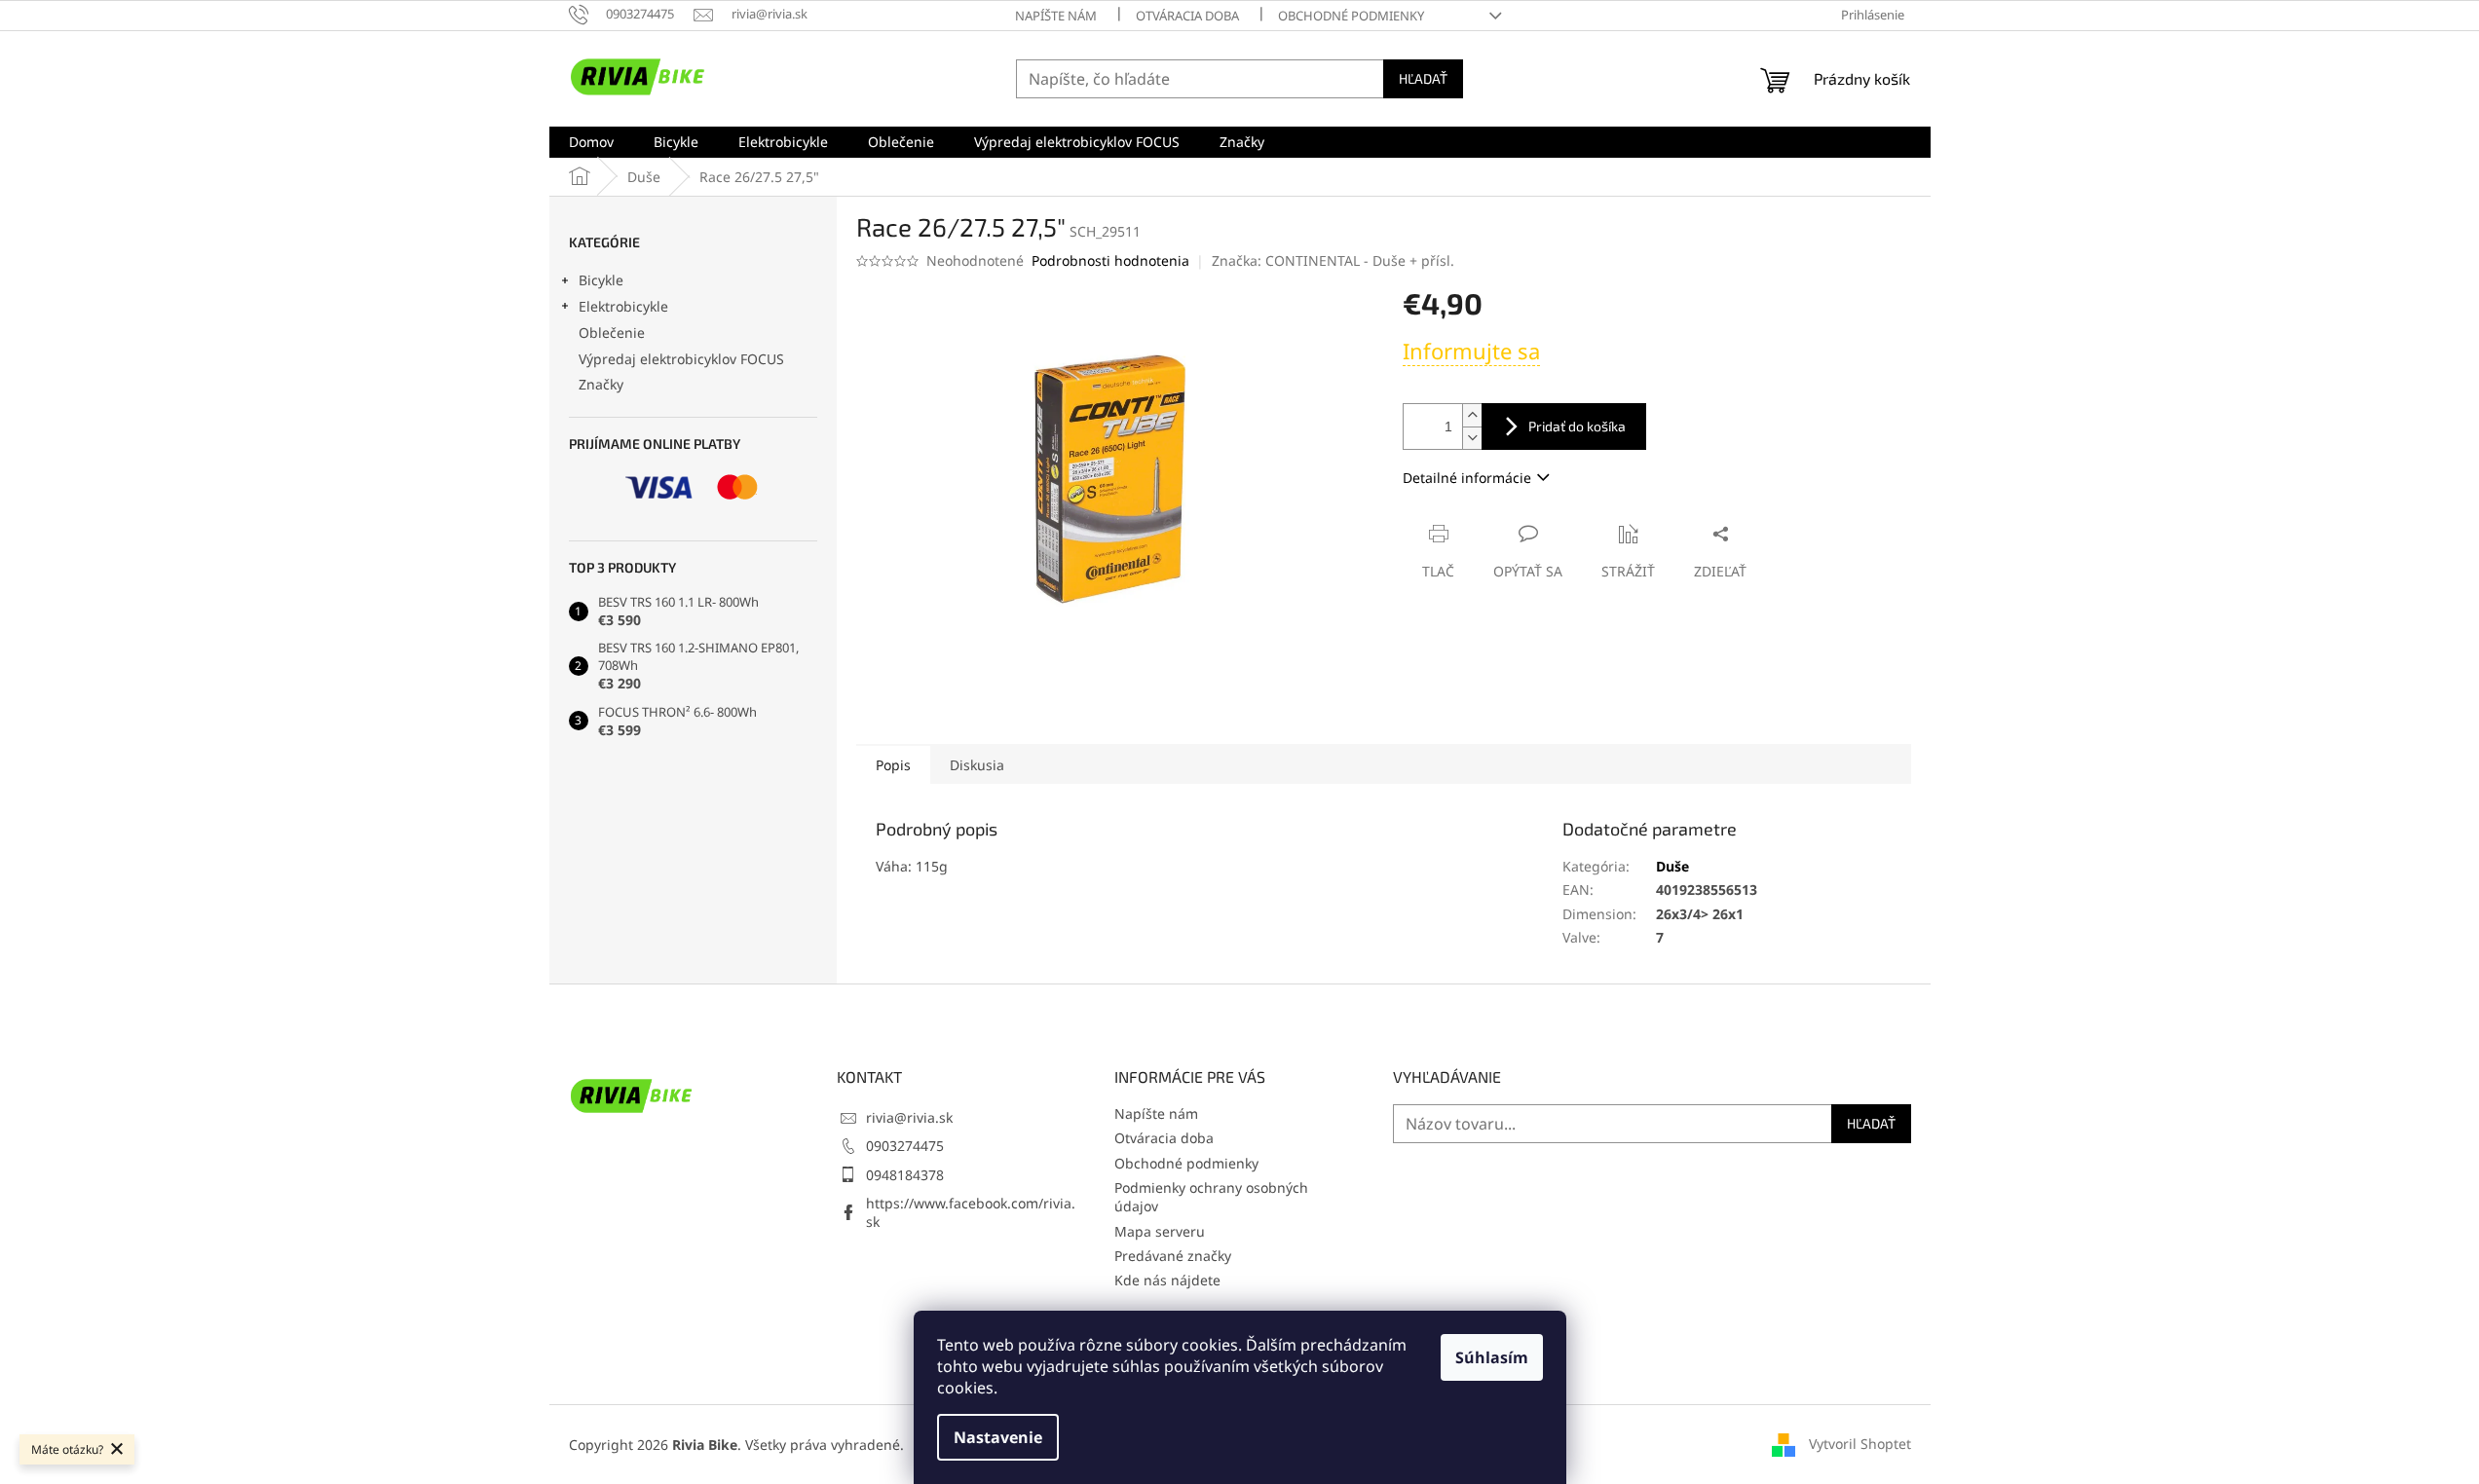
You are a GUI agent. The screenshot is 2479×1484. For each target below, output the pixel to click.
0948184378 (905, 1175)
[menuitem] (591, 142)
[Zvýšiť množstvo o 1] (1472, 415)
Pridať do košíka (1577, 426)
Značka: (1333, 260)
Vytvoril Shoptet (1860, 1443)
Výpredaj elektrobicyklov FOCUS (681, 359)
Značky (601, 384)
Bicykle (601, 280)
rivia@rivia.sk (909, 1117)
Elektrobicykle (623, 306)
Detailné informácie (1467, 478)
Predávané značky (1173, 1256)
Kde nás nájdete (1167, 1280)
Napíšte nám (1056, 16)
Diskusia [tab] (977, 765)
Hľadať (1423, 78)
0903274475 (905, 1146)
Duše (1672, 866)
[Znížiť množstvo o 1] (1472, 438)
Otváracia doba (1187, 16)
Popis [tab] (893, 765)
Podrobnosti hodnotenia (1110, 260)
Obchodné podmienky (1351, 16)
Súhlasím (1492, 1357)
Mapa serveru (1160, 1231)
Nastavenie (998, 1437)
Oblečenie (612, 333)
